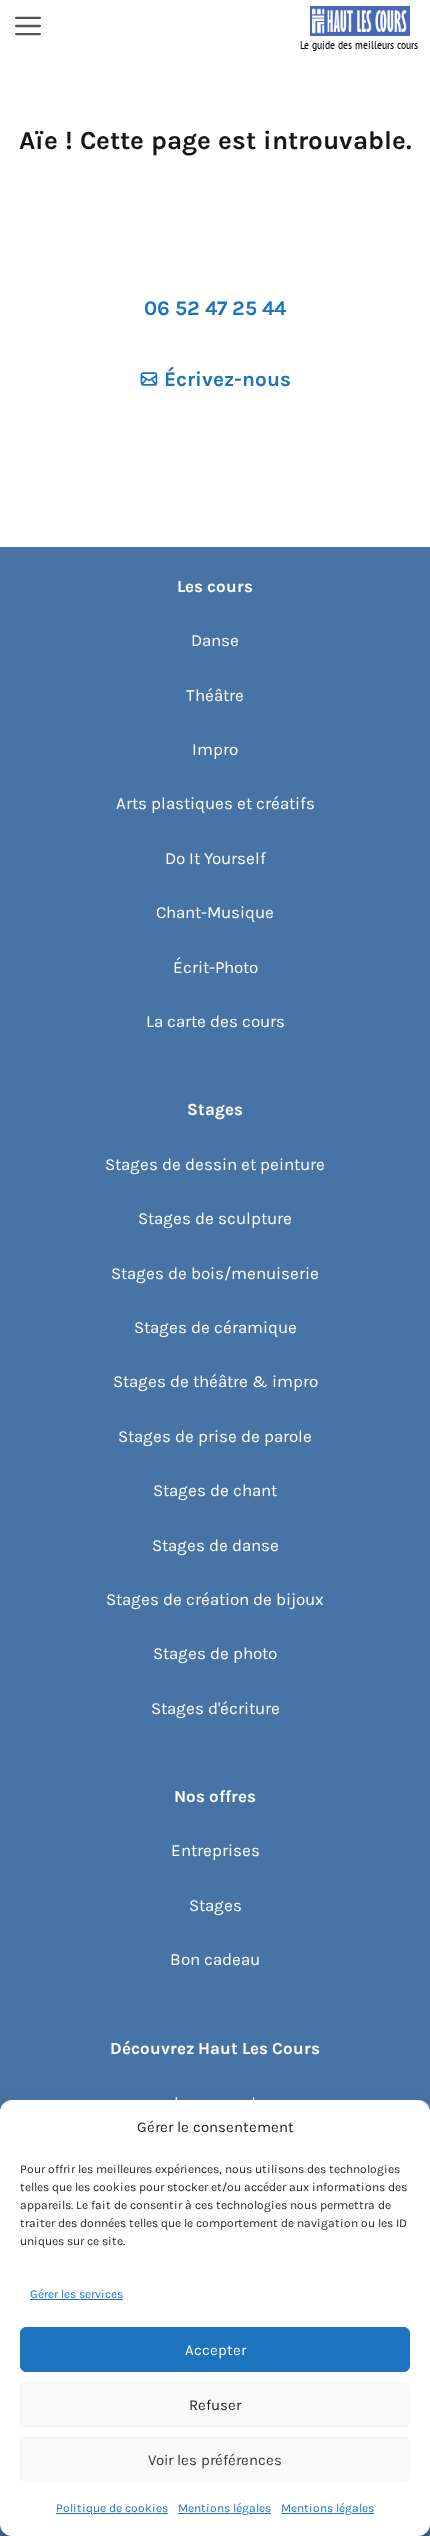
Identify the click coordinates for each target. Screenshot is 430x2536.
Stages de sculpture (215, 1218)
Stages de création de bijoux (215, 1599)
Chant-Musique (215, 912)
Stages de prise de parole (215, 1436)
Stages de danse (215, 1545)
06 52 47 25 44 (215, 308)
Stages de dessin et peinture (215, 1164)
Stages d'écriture (215, 1708)
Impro (215, 749)
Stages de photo (215, 1653)
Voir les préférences (215, 2460)
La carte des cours (215, 1021)
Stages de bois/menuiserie (215, 1273)
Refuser (215, 2405)
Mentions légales (224, 2508)
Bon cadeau (215, 1959)
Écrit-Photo (215, 967)
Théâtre (215, 695)
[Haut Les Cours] (360, 28)
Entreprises (215, 1850)
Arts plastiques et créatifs (215, 803)
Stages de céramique (215, 1327)
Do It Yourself (215, 858)
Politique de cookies (112, 2508)
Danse (215, 640)
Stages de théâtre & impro (215, 1381)
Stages (215, 1905)
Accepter (215, 2350)
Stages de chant (215, 1490)
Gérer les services (76, 2294)
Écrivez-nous (227, 379)
